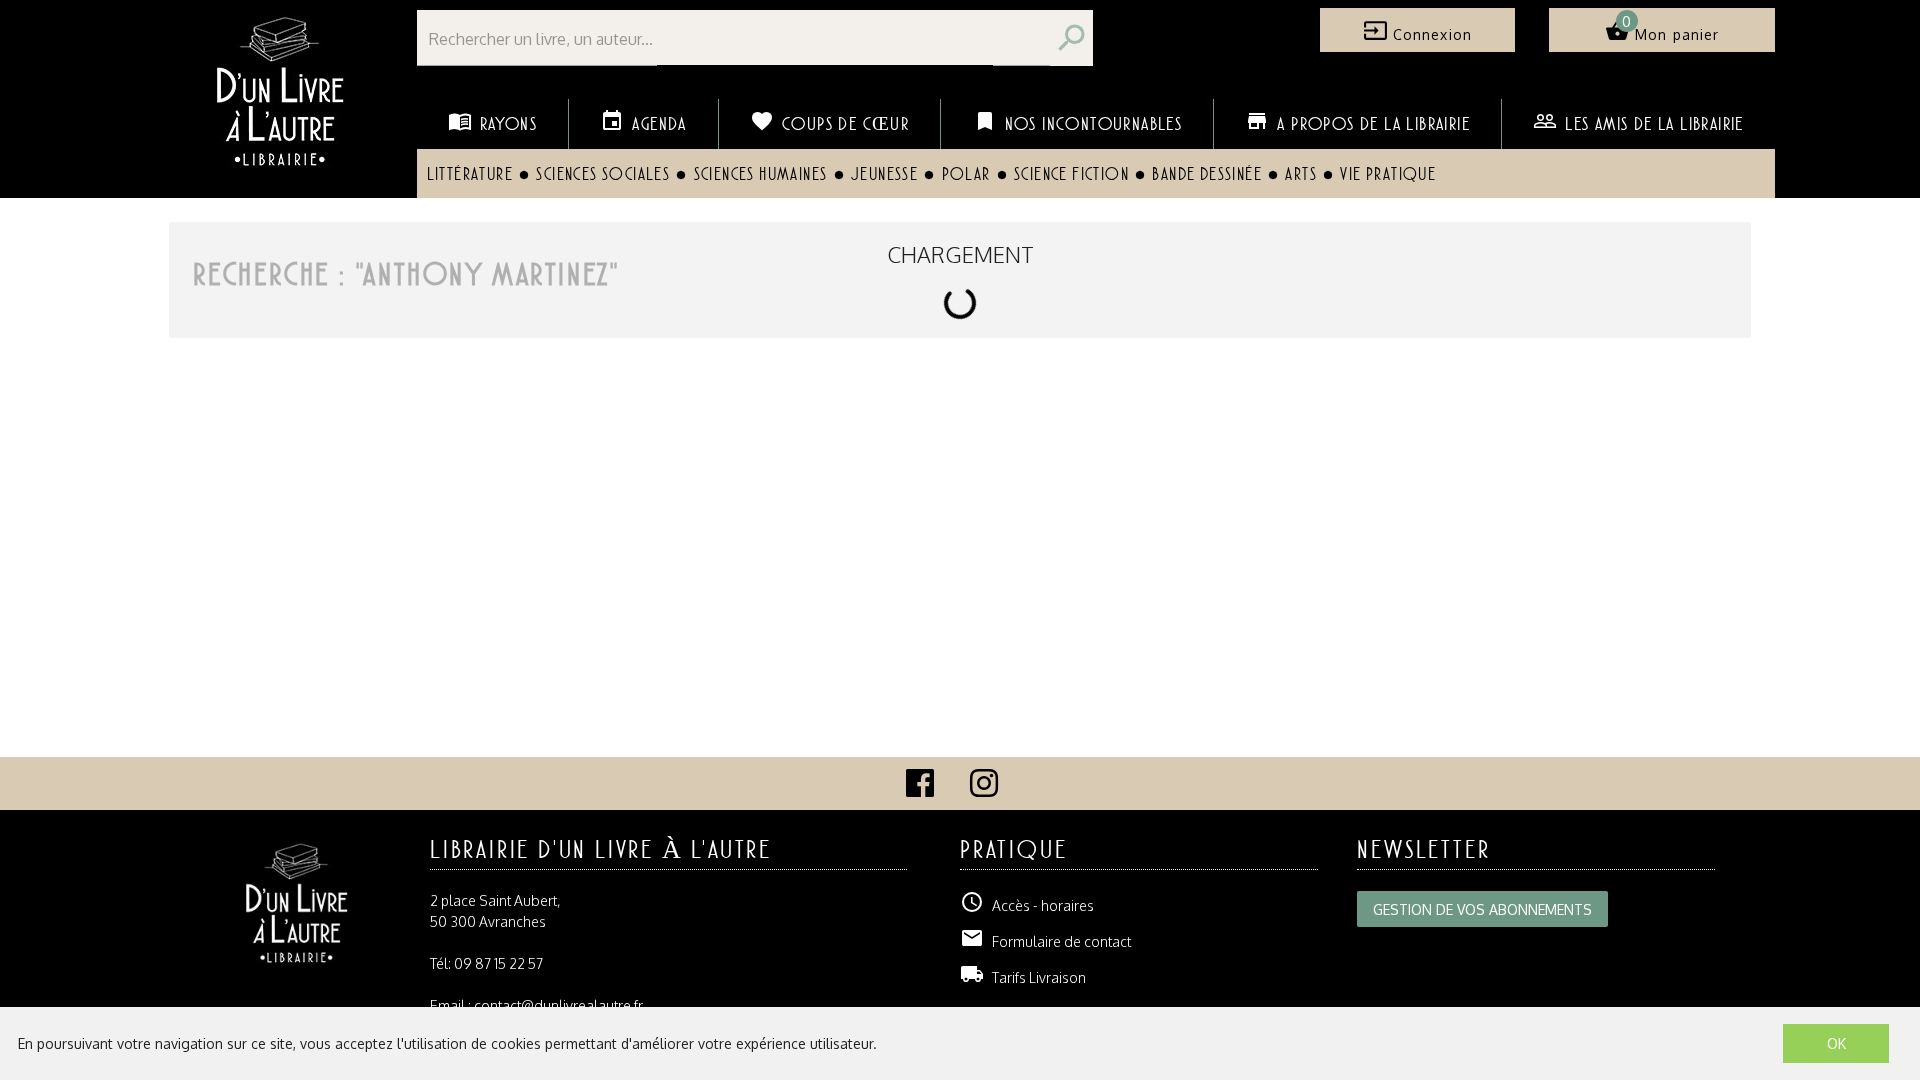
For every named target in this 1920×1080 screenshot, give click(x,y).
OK (1836, 1043)
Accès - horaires (1027, 905)
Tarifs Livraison (1023, 977)
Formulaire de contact (1045, 941)
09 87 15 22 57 (498, 963)
